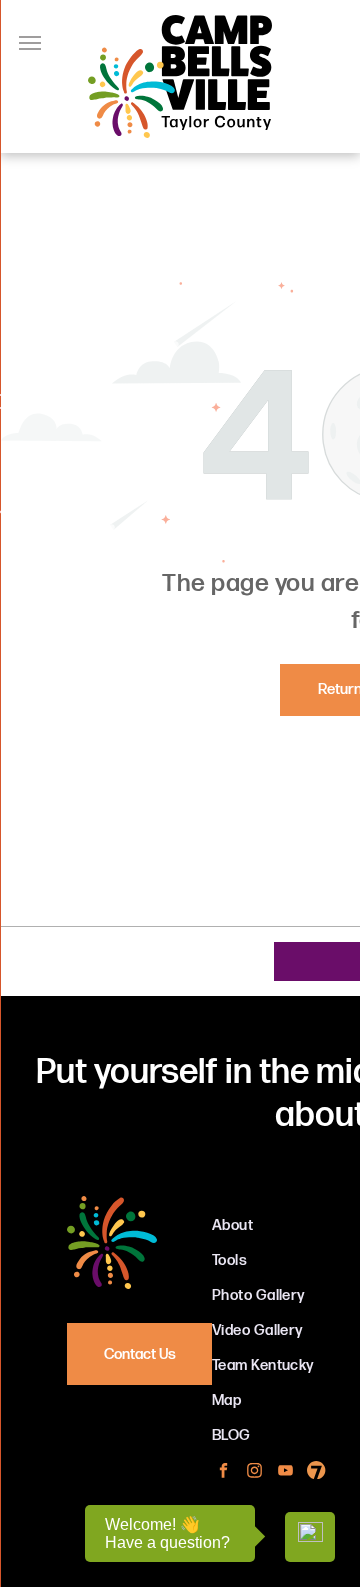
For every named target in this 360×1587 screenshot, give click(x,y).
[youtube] (285, 1473)
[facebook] (223, 1473)
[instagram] (254, 1473)
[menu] (30, 43)
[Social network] (316, 1473)
